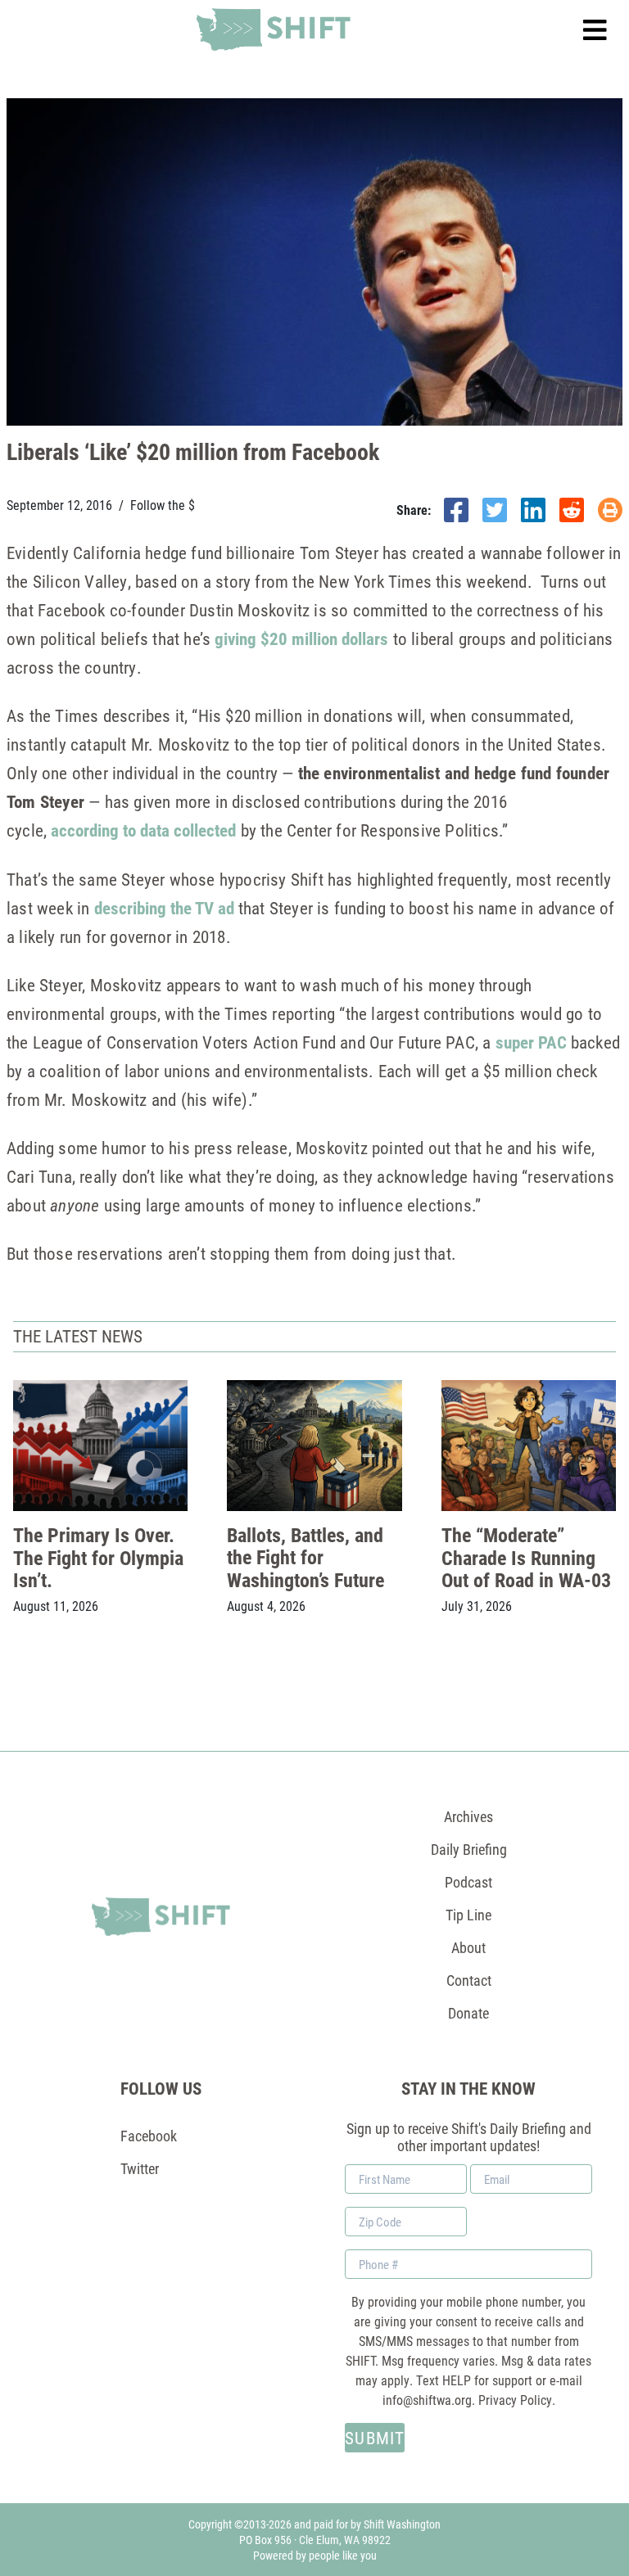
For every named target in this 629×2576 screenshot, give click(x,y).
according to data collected (143, 830)
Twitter (140, 2168)
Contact (469, 1980)
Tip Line (468, 1915)
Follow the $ (163, 505)
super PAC (531, 1042)
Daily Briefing (469, 1849)
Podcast (468, 1882)
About (468, 1947)
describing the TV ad (164, 908)
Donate (468, 2013)
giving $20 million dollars (301, 638)
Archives (468, 1816)
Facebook (149, 2136)
